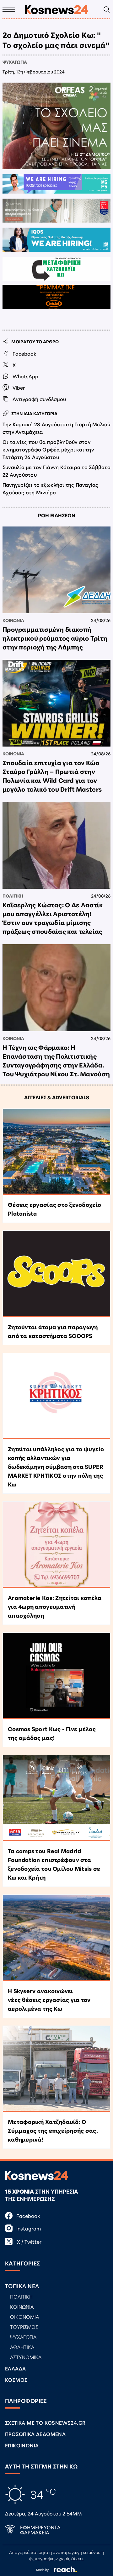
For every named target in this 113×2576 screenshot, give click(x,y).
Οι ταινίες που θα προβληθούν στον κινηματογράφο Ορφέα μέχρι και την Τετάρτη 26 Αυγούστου (48, 449)
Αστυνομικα (26, 2357)
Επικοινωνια (22, 2445)
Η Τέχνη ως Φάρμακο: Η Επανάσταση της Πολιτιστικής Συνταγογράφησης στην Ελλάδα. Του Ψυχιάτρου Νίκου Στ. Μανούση (56, 1060)
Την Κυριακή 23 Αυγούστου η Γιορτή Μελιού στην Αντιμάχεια (56, 428)
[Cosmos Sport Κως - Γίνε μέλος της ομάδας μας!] (56, 1676)
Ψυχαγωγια (15, 62)
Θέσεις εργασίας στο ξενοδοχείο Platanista (54, 1209)
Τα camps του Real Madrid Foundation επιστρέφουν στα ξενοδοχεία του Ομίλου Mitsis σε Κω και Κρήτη (54, 1864)
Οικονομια (24, 2316)
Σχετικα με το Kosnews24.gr (45, 2422)
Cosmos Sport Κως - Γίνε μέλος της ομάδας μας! (52, 1733)
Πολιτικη (13, 896)
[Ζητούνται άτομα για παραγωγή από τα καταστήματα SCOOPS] (56, 1274)
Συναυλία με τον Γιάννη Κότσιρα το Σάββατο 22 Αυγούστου (56, 471)
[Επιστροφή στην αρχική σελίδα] (56, 10)
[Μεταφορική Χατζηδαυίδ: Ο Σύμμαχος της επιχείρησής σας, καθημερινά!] (56, 2069)
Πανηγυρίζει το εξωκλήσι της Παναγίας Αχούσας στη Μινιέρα (51, 488)
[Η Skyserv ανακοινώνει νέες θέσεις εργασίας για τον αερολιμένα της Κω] (56, 1938)
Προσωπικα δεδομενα (35, 2434)
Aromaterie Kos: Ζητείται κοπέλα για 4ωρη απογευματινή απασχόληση (55, 1606)
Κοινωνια (13, 620)
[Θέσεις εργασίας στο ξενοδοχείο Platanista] (56, 1152)
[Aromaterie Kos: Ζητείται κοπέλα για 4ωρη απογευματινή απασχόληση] (56, 1545)
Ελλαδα (15, 2368)
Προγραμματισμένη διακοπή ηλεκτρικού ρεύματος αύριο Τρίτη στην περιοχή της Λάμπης (55, 638)
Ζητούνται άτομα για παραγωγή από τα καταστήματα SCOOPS (53, 1331)
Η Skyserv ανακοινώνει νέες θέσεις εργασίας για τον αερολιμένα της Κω (49, 1999)
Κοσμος (16, 2379)
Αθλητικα (22, 2347)
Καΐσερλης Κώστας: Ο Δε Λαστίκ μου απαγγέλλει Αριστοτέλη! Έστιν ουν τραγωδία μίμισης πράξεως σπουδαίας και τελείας (53, 918)
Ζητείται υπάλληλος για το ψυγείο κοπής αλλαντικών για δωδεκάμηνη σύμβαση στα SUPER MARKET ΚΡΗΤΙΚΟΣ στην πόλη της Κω (56, 1466)
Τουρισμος (24, 2326)
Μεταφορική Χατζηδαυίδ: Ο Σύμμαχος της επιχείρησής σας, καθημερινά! (53, 2130)
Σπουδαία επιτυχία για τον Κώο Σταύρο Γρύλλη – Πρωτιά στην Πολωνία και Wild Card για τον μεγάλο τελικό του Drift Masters (52, 776)
